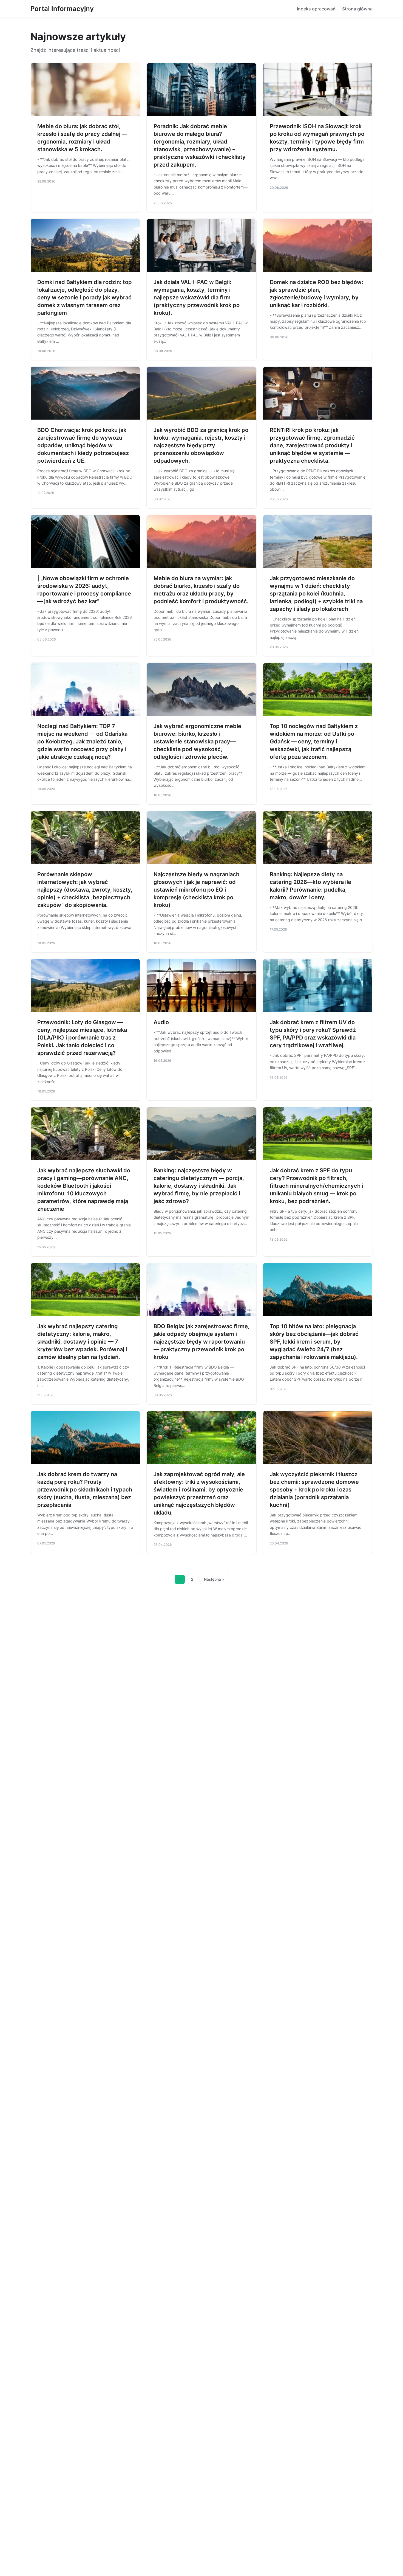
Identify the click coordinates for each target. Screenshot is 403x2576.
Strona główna (357, 9)
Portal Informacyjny (62, 9)
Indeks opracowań (316, 9)
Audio (161, 1022)
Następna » (214, 1579)
